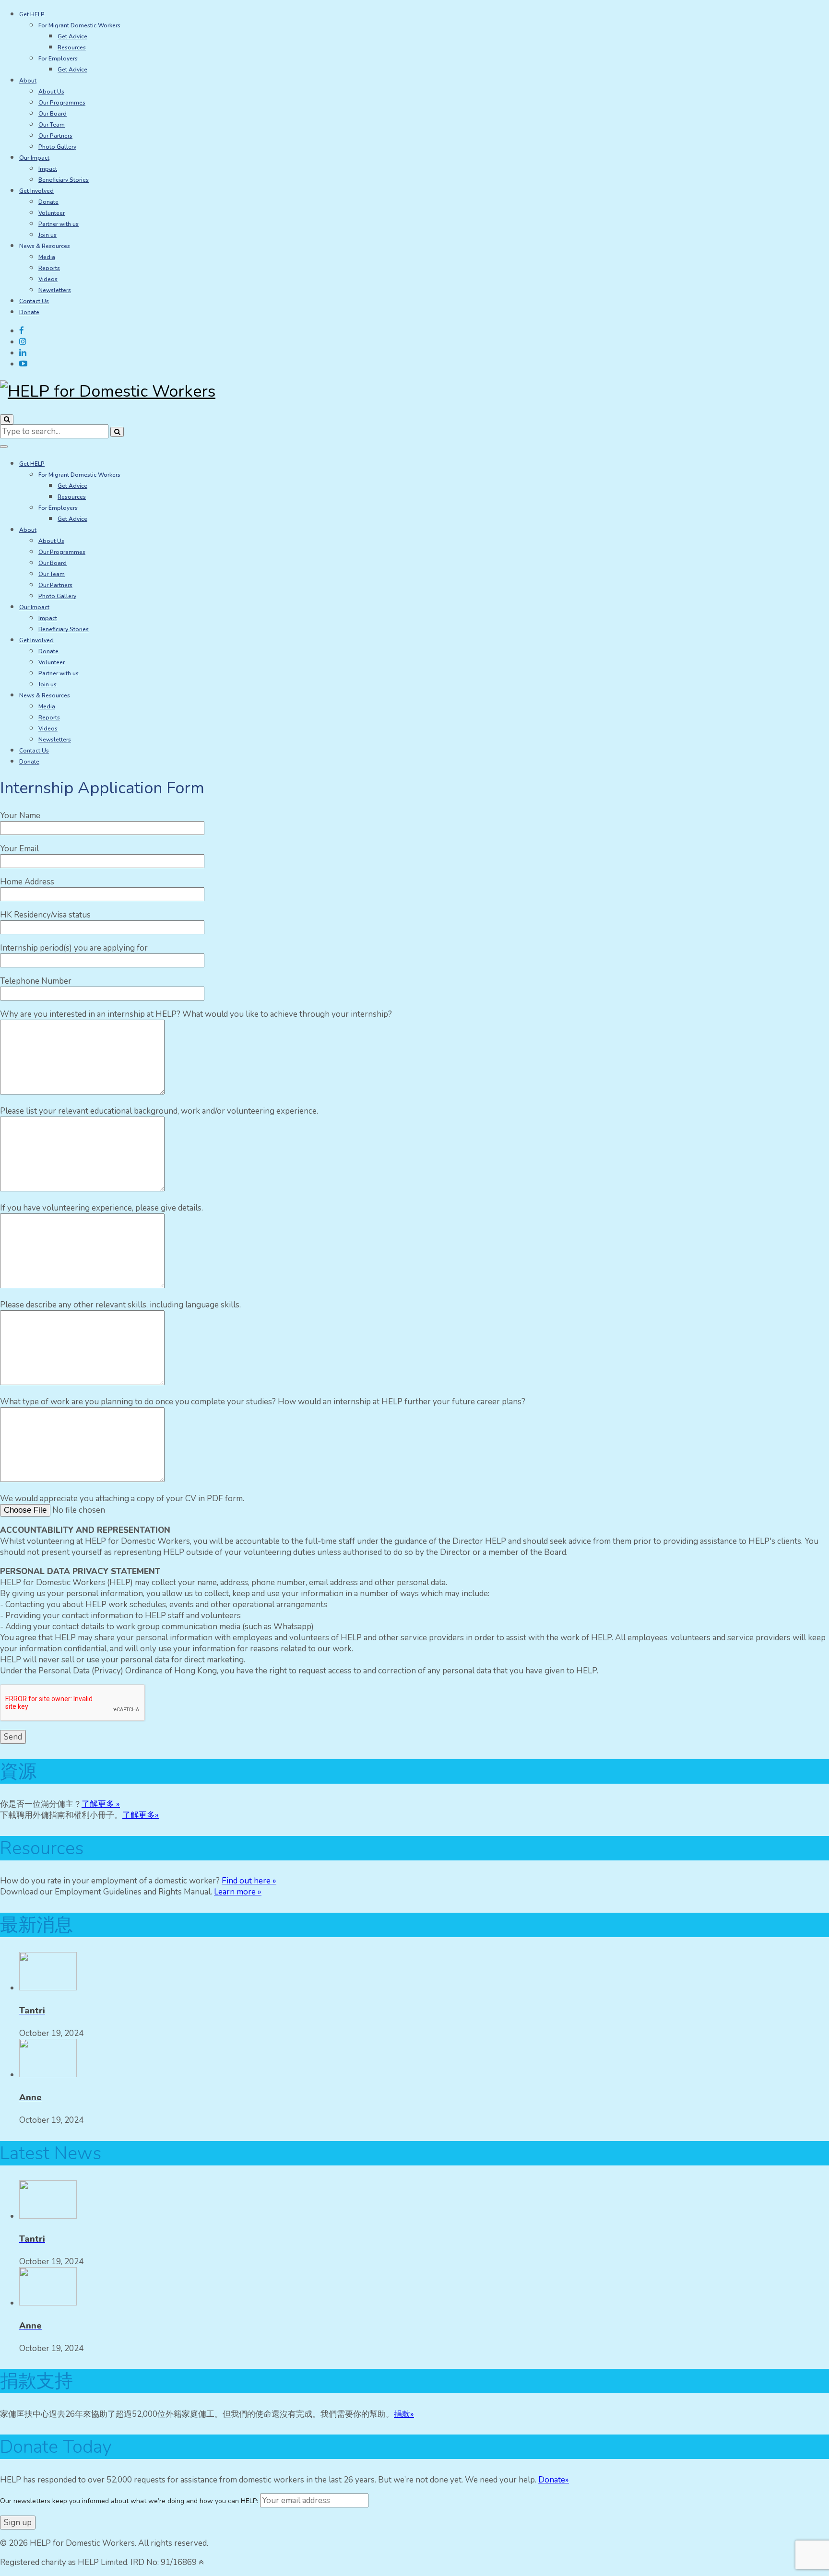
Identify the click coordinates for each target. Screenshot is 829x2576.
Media (47, 257)
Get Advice (72, 36)
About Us (51, 92)
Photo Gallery (57, 147)
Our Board (53, 114)
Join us (47, 235)
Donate (48, 202)
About (28, 81)
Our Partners (55, 136)
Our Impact (34, 158)
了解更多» (141, 1815)
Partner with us (59, 224)
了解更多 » (101, 1804)
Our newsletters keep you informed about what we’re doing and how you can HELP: (130, 2501)
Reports (49, 268)
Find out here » (249, 1881)
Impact (48, 169)
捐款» (404, 2414)
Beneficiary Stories (64, 180)
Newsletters (55, 290)
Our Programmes (62, 103)
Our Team (52, 125)
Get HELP (32, 14)
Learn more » (238, 1892)
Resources (72, 47)
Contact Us (34, 301)
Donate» (554, 2480)
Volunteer (52, 213)
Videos (48, 279)
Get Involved (36, 191)
